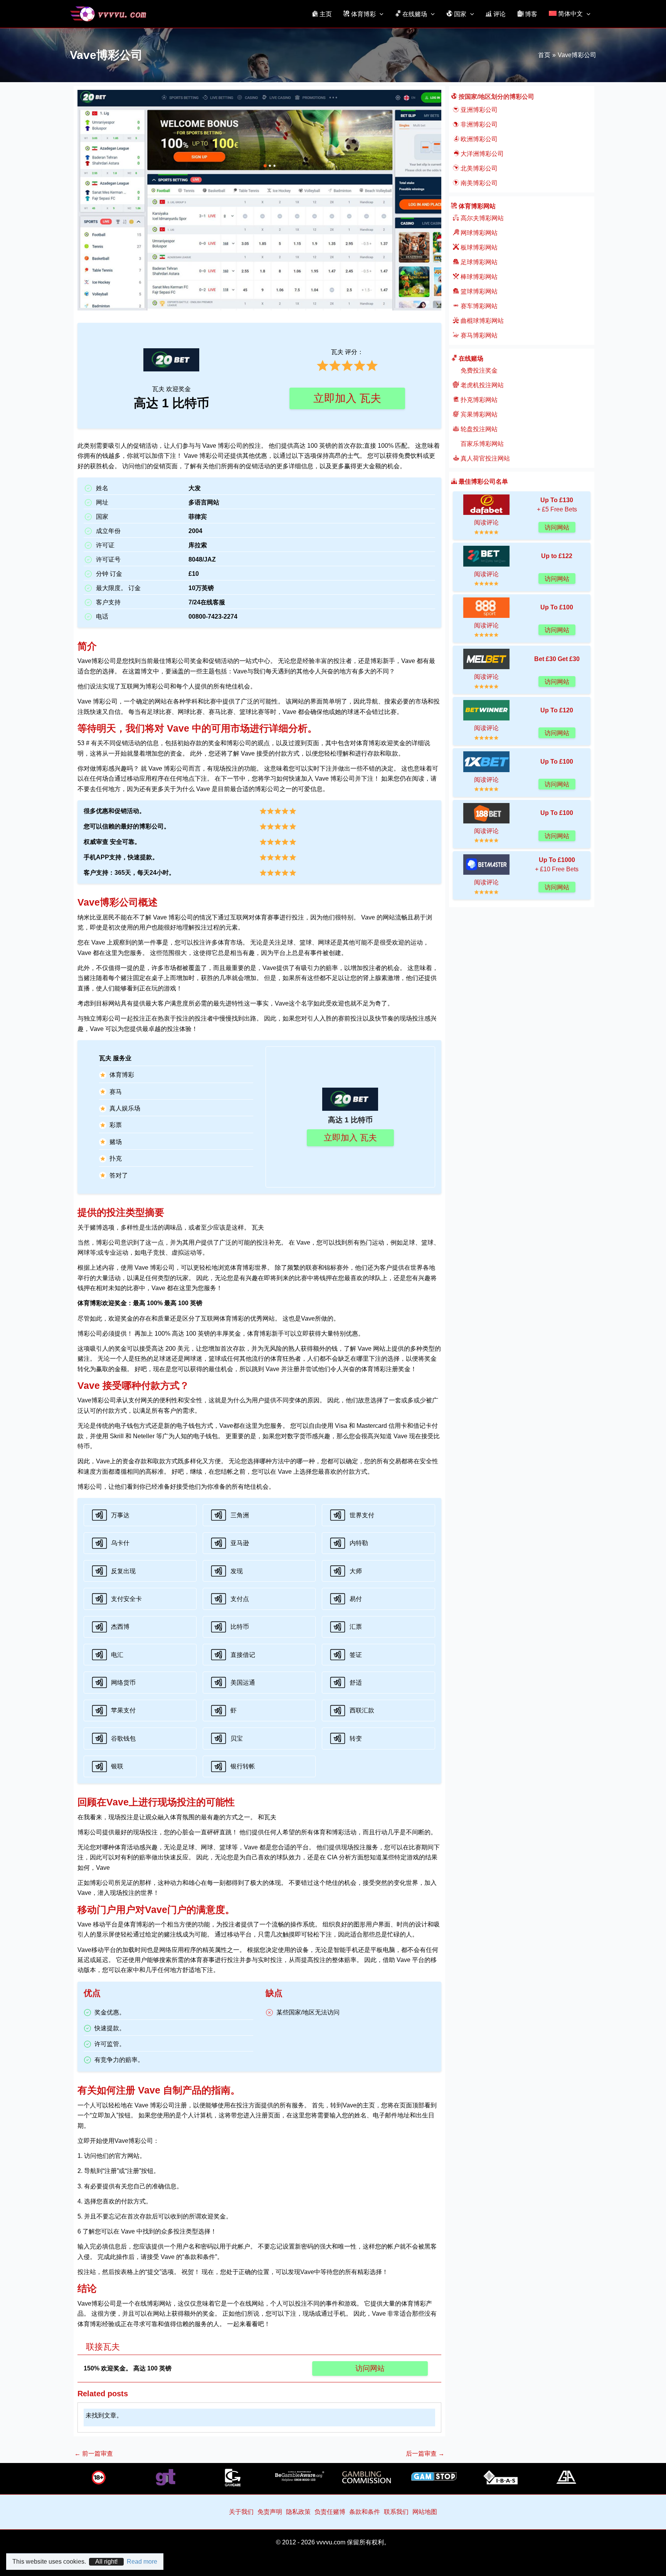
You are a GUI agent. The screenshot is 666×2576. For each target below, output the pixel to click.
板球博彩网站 (478, 247)
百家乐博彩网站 (481, 444)
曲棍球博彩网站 (481, 321)
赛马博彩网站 (478, 335)
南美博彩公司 (478, 183)
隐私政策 (298, 2512)
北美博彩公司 (478, 168)
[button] (380, 14)
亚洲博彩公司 (478, 110)
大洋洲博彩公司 (481, 154)
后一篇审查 (425, 2454)
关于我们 (241, 2512)
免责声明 (270, 2512)
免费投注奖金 (478, 370)
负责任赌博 (330, 2512)
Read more (142, 2562)
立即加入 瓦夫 (347, 398)
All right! (106, 2562)
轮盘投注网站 (478, 429)
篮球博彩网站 (478, 291)
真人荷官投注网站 (484, 458)
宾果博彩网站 (478, 414)
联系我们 (396, 2512)
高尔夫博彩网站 (481, 218)
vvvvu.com (331, 2542)
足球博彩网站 (478, 262)
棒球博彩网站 (478, 277)
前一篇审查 (94, 2454)
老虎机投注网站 (481, 385)
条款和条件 (365, 2512)
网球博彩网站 (478, 233)
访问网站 (370, 2368)
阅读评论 (486, 522)
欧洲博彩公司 (478, 139)
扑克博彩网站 (478, 400)
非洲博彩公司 (478, 124)
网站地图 (425, 2512)
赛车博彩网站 (478, 306)
